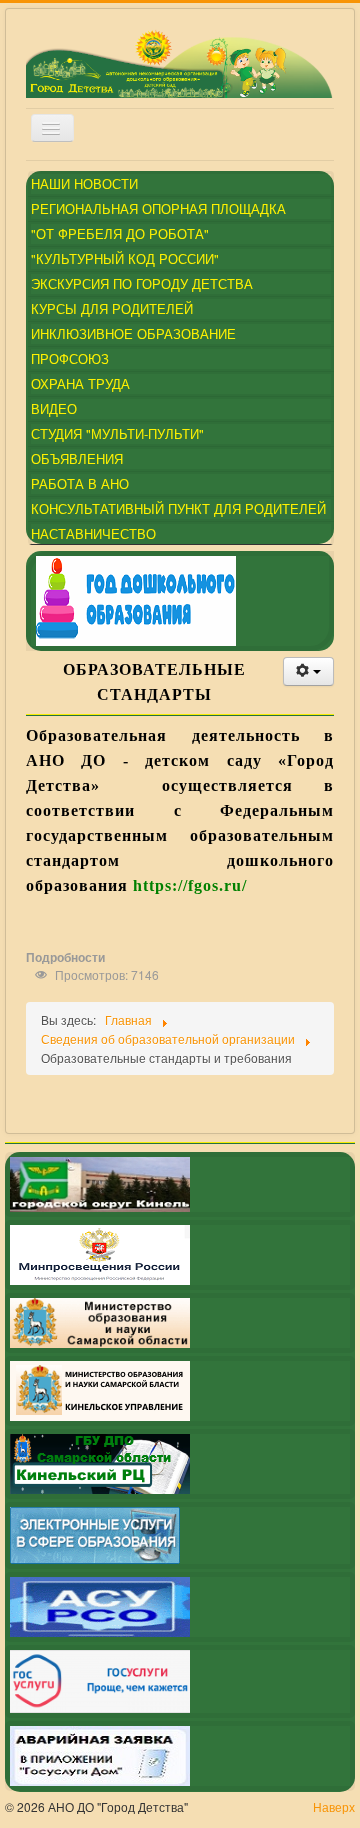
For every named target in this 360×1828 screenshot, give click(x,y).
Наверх (334, 1806)
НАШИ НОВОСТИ (84, 183)
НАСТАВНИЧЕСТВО (93, 533)
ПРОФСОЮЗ (70, 358)
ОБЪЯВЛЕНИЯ (77, 458)
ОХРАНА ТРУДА (80, 383)
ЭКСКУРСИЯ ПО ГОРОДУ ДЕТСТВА (142, 283)
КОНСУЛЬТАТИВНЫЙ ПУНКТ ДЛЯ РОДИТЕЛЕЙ (178, 508)
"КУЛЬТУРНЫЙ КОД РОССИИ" (125, 258)
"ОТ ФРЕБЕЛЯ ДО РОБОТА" (120, 233)
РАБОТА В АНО (80, 483)
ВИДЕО (54, 408)
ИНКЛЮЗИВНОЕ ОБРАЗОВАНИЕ (133, 333)
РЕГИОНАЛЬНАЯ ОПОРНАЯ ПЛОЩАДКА (158, 208)
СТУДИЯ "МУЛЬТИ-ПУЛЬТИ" (117, 433)
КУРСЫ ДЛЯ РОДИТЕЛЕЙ (112, 308)
